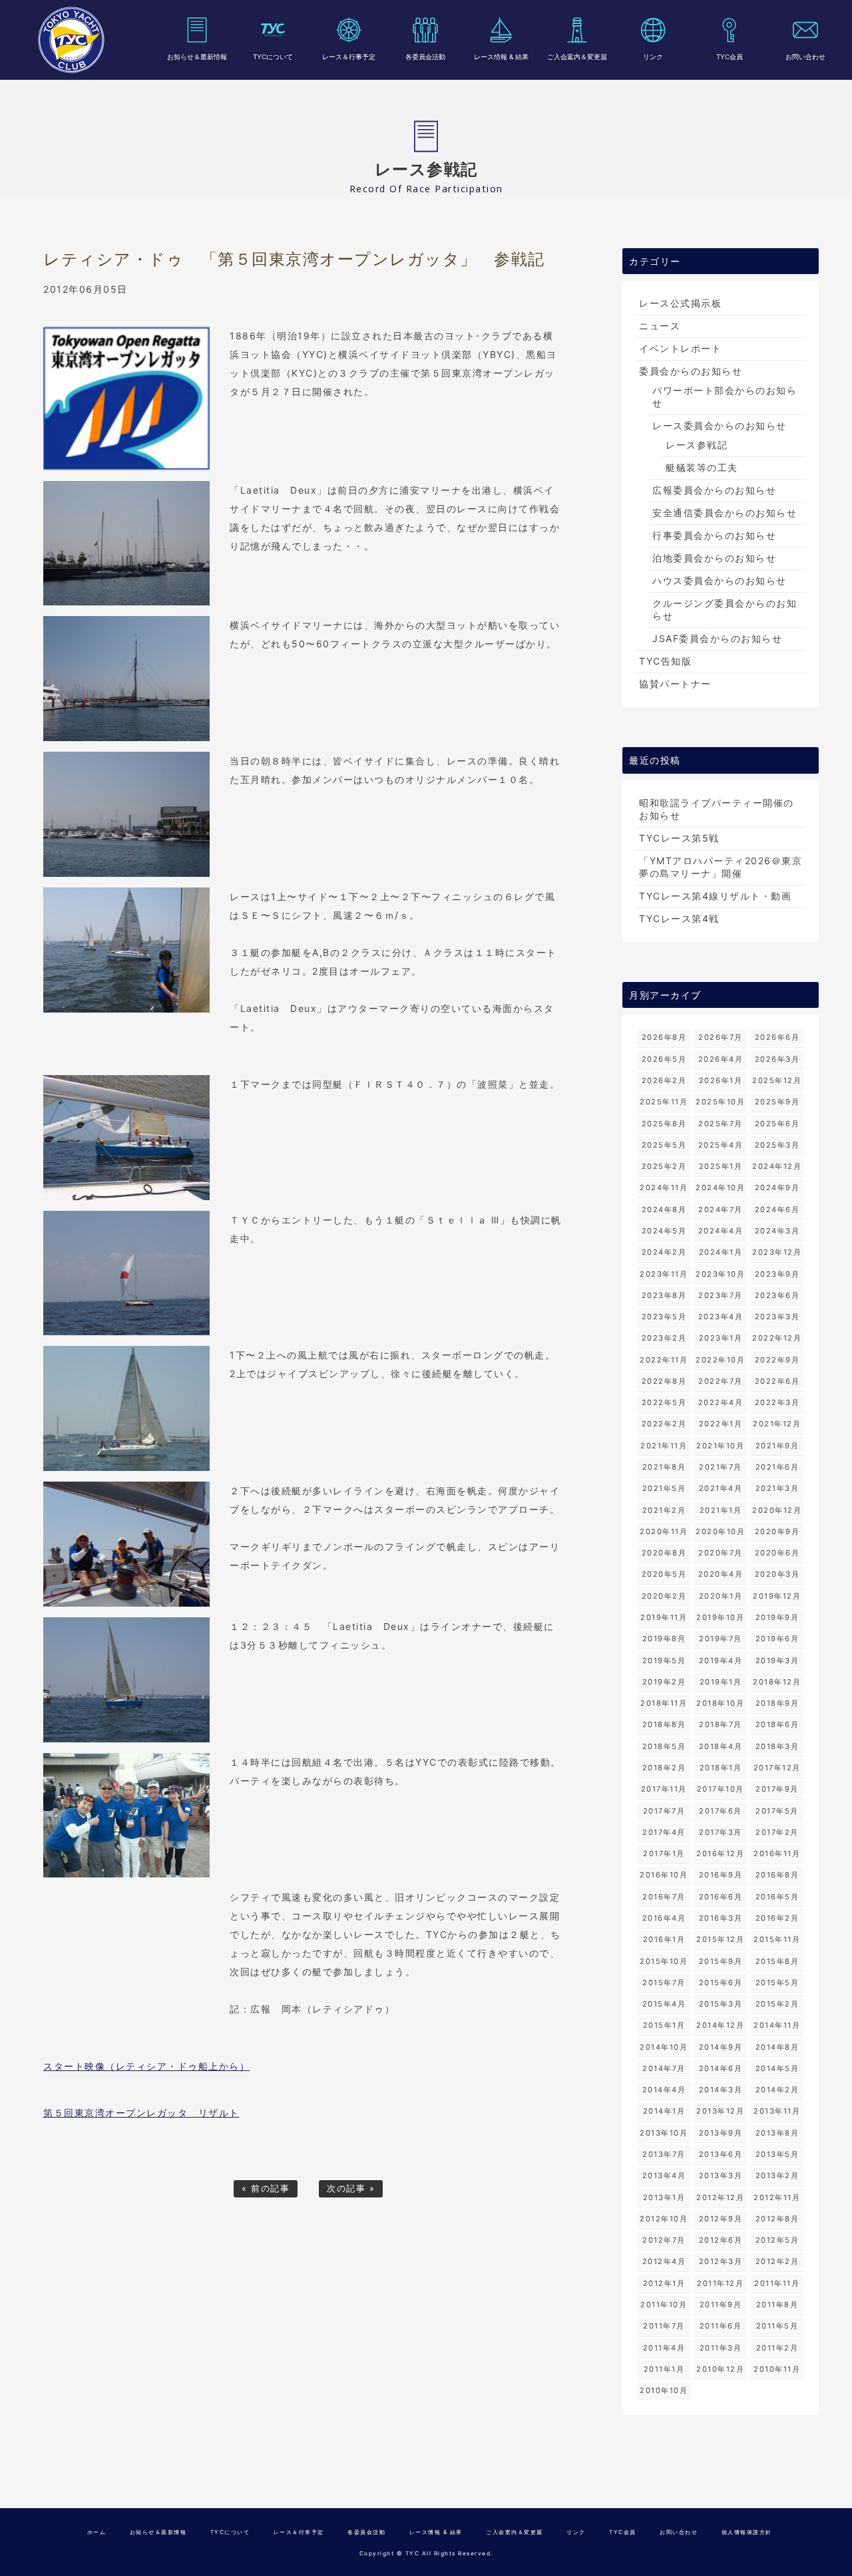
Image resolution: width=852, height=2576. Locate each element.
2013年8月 (777, 2133)
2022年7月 (721, 1381)
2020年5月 (664, 1574)
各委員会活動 (425, 57)
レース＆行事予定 (349, 57)
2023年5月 (664, 1317)
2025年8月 (664, 1124)
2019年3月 (777, 1661)
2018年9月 (777, 1703)
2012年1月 (664, 2283)
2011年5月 (777, 2326)
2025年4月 (721, 1145)
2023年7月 (721, 1295)
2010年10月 (664, 2390)
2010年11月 (777, 2369)
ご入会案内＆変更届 (577, 57)
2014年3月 (721, 2090)
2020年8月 (664, 1553)
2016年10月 (664, 1875)
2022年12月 (777, 1338)
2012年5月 (777, 2240)
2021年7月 (721, 1467)
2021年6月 (777, 1467)
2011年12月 (720, 2283)
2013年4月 (664, 2175)
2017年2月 (777, 1832)
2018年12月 (777, 1682)
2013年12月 (720, 2111)
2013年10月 (664, 2133)
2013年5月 (777, 2154)
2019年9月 (777, 1617)
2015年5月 (777, 1983)
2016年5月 (777, 1897)
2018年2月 (664, 1768)
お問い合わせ (805, 57)
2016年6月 (721, 1897)
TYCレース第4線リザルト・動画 (715, 896)
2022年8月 (664, 1381)
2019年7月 (721, 1639)
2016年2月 (777, 1918)
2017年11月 (664, 1789)
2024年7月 (721, 1209)
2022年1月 (721, 1424)
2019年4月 (721, 1661)
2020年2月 (664, 1596)
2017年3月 (721, 1832)
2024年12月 (777, 1166)
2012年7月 (664, 2240)
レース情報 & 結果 (501, 57)
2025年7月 (721, 1124)
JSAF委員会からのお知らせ (717, 638)
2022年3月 (777, 1402)
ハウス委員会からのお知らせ (720, 580)
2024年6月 (777, 1209)
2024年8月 (664, 1209)
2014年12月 (720, 2025)
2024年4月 (721, 1231)
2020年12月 (777, 1510)
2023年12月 (777, 1252)
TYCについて (273, 57)
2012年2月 (777, 2261)
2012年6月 (721, 2240)
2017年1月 (664, 1853)
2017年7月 (664, 1811)
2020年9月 (777, 1531)
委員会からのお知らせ (691, 371)
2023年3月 (777, 1317)
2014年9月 (721, 2047)
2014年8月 (777, 2047)
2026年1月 (721, 1080)
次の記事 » (351, 2188)
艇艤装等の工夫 (702, 467)
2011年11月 (777, 2283)
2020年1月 (721, 1596)
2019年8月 (664, 1639)
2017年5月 (777, 1811)
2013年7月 (664, 2154)
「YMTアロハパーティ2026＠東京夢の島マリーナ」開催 (721, 867)
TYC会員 (730, 57)
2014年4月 (664, 2090)
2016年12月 (720, 1853)
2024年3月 (777, 1231)
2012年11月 (777, 2197)
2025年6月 (777, 1124)
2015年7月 (664, 1983)
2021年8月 (664, 1467)
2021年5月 (664, 1488)
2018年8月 (664, 1724)
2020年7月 (721, 1553)
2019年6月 (777, 1639)
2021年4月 (721, 1488)
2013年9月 (721, 2133)
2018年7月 (721, 1724)
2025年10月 (720, 1102)
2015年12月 (720, 1939)
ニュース (660, 326)
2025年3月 (777, 1145)
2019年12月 (777, 1596)
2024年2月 (664, 1252)
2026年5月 (664, 1059)
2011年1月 (664, 2369)
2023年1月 (721, 1338)
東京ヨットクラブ (71, 40)
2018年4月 (721, 1746)
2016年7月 (664, 1897)
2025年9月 (777, 1102)
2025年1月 (721, 1166)
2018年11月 (664, 1703)
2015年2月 (777, 2004)
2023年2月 (664, 1338)
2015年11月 (777, 1939)
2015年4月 (664, 2004)
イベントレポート (680, 348)
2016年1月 (664, 1939)
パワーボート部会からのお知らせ (725, 397)
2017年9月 (777, 1789)
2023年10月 (720, 1274)
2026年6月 (777, 1037)
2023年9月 (777, 1274)
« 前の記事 (266, 2188)
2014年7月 (664, 2068)
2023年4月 (721, 1317)
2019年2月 (664, 1682)
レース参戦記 (697, 445)
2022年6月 (777, 1381)
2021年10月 (720, 1446)
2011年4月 (664, 2348)
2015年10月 (664, 1961)
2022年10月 (720, 1360)
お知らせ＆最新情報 (197, 57)
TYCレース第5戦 (679, 838)
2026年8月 (664, 1037)
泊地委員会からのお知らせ (714, 558)
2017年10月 (721, 1789)
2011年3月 (721, 2348)
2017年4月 (664, 1832)
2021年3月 (777, 1488)
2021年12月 (777, 1424)
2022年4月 (721, 1402)
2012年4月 (664, 2261)
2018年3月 (777, 1746)
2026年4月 (721, 1059)
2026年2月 (664, 1080)
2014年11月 (777, 2025)
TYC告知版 (665, 661)
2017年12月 (777, 1768)
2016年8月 (777, 1875)
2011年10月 (664, 2305)
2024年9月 (777, 1188)
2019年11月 (664, 1617)
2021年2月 (664, 1510)
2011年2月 (777, 2348)
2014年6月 (721, 2068)
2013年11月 (777, 2111)
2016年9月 (721, 1875)
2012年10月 (664, 2219)
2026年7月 (721, 1037)
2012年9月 (721, 2219)
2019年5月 (664, 1661)
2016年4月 (664, 1918)
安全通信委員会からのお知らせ (725, 513)
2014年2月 (777, 2090)
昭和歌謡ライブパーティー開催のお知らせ (717, 809)
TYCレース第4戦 (679, 918)
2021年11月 (664, 1446)
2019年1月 (721, 1682)
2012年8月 (777, 2219)
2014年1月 (664, 2111)
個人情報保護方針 (747, 2532)
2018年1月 (721, 1768)
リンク (653, 57)
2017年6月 (721, 1811)
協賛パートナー (675, 684)
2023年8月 (664, 1295)
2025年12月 (777, 1080)
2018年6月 (777, 1724)
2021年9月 (777, 1446)
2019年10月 (720, 1617)
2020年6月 (777, 1553)
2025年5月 (664, 1145)
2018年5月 (664, 1746)
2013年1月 (664, 2197)
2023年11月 (664, 1274)
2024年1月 (721, 1252)
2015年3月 (721, 2004)
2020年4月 (721, 1574)
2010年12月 (720, 2369)
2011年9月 (721, 2305)
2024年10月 (720, 1188)
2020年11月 (664, 1531)
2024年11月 (664, 1188)
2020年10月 (720, 1531)
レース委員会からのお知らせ (720, 425)
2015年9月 (721, 1961)
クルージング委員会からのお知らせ (725, 609)
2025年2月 (664, 1166)
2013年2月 (777, 2175)
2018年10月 (720, 1703)
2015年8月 (777, 1961)
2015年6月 (721, 1983)
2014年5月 (777, 2068)
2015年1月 (664, 2025)
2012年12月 (720, 2197)
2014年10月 (664, 2047)
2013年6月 (721, 2154)
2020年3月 (777, 1574)
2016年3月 (721, 1918)
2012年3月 (721, 2261)
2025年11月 (664, 1102)
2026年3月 (777, 1059)
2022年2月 (664, 1424)
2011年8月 (777, 2305)
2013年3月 (721, 2175)
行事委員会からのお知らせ (714, 535)
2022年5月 (664, 1402)
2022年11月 (664, 1360)
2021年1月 (721, 1510)
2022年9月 (777, 1360)
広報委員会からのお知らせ (714, 490)
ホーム (97, 2532)
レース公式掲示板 (680, 303)
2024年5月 (664, 1231)
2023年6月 (777, 1295)
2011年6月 (721, 2326)
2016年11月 (777, 1853)
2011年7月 (664, 2326)
